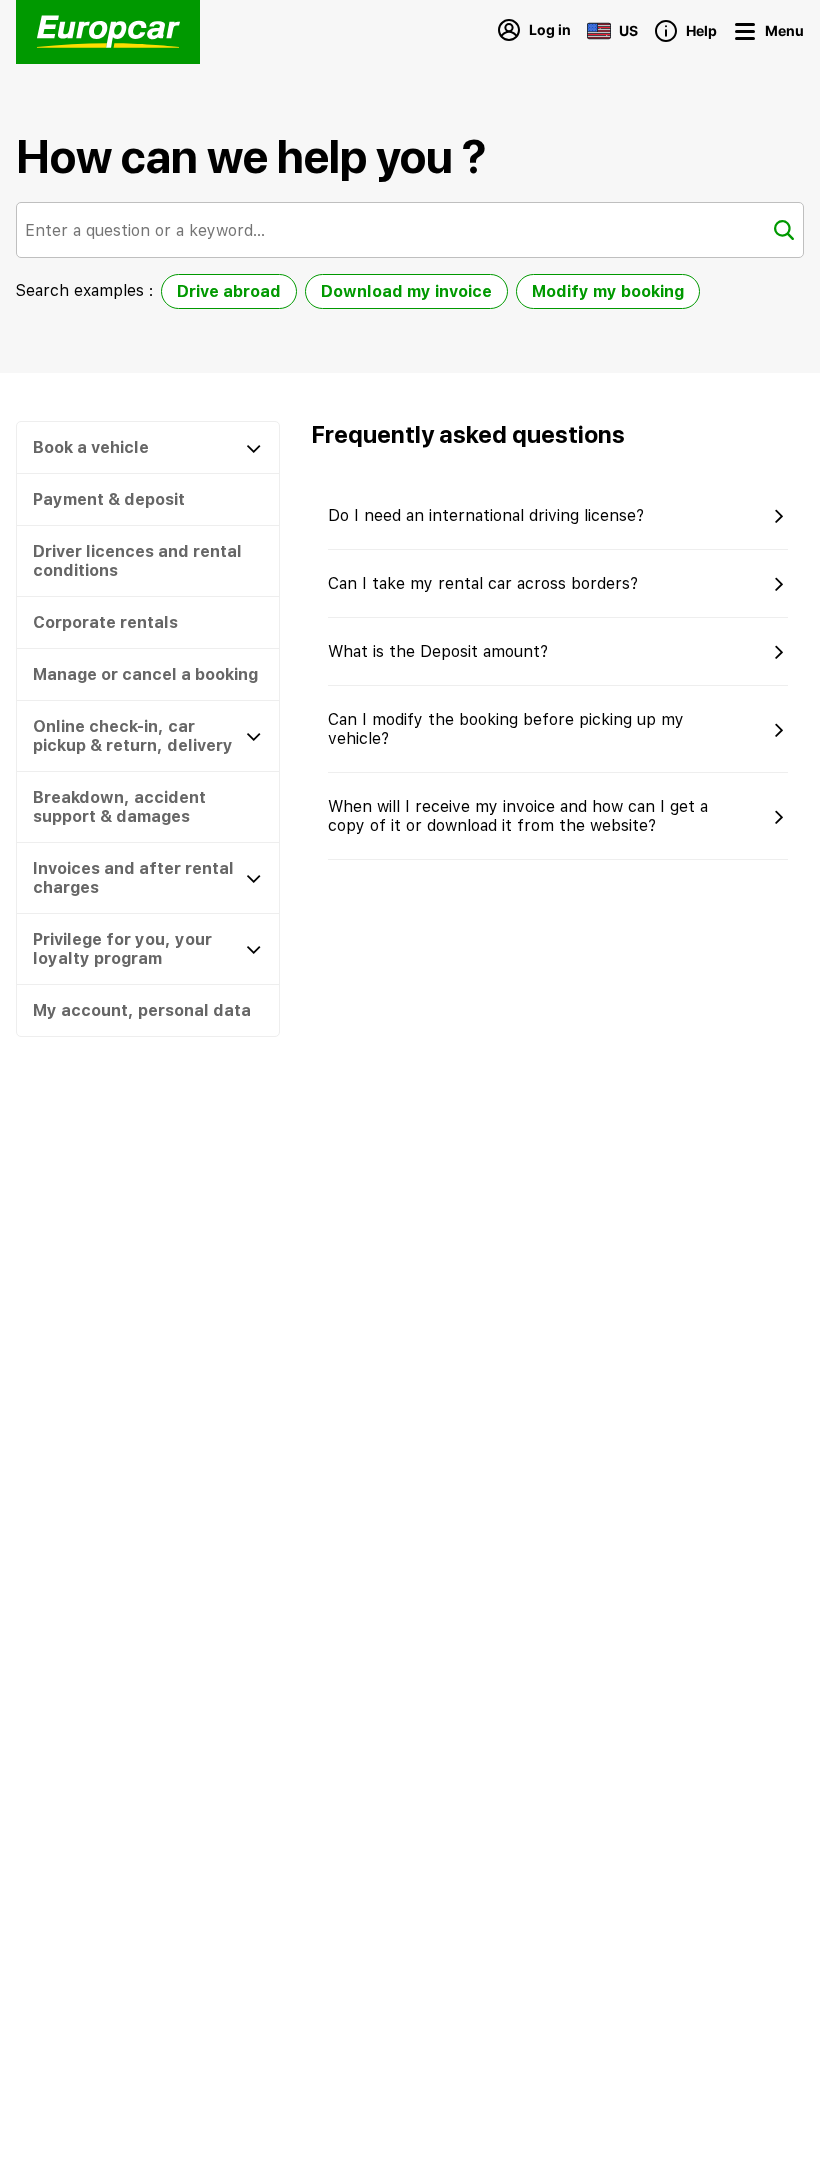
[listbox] (430, 295)
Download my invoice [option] (406, 291)
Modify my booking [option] (608, 291)
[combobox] (410, 230)
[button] (802, 1332)
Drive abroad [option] (229, 291)
